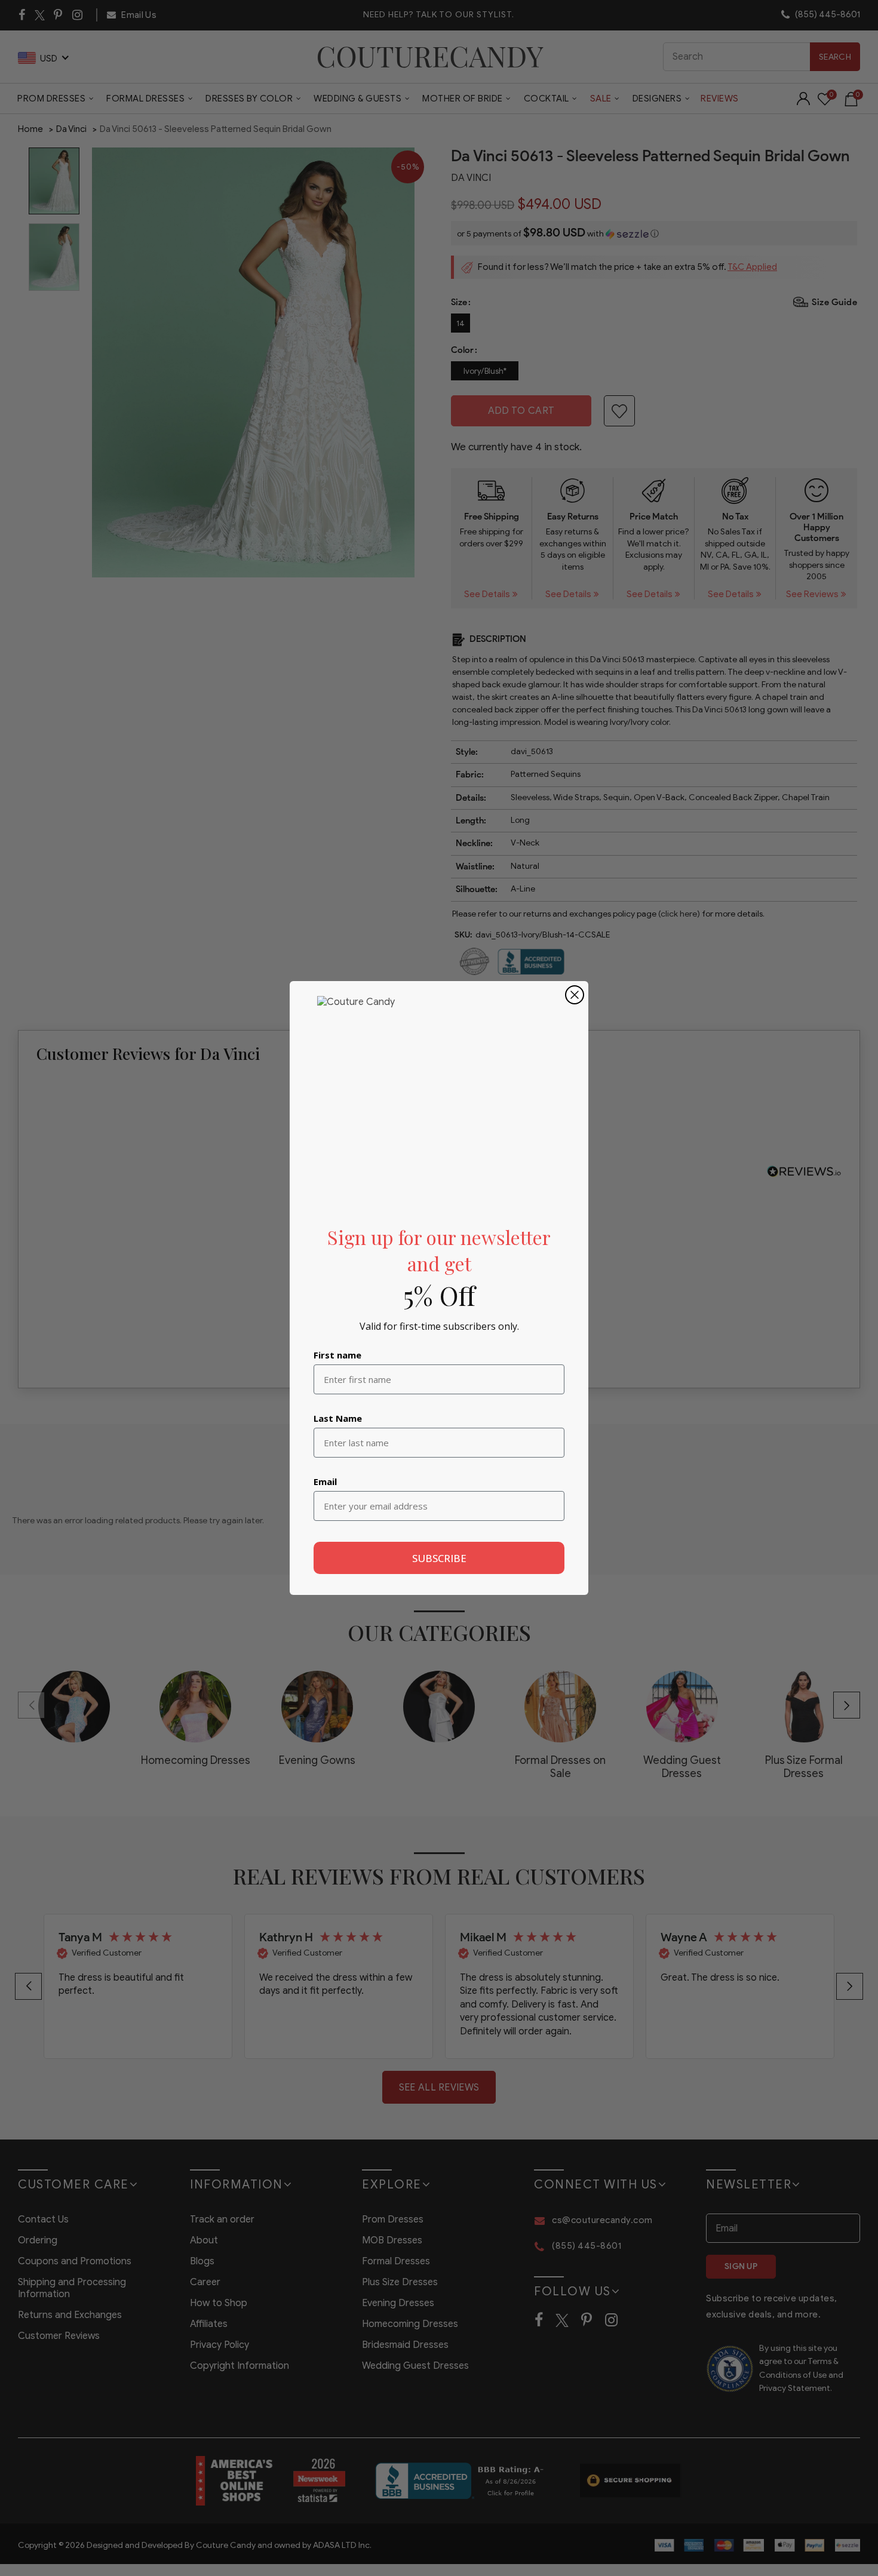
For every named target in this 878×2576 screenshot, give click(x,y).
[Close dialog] (575, 995)
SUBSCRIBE (439, 1558)
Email (325, 1481)
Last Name (338, 1418)
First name (337, 1355)
